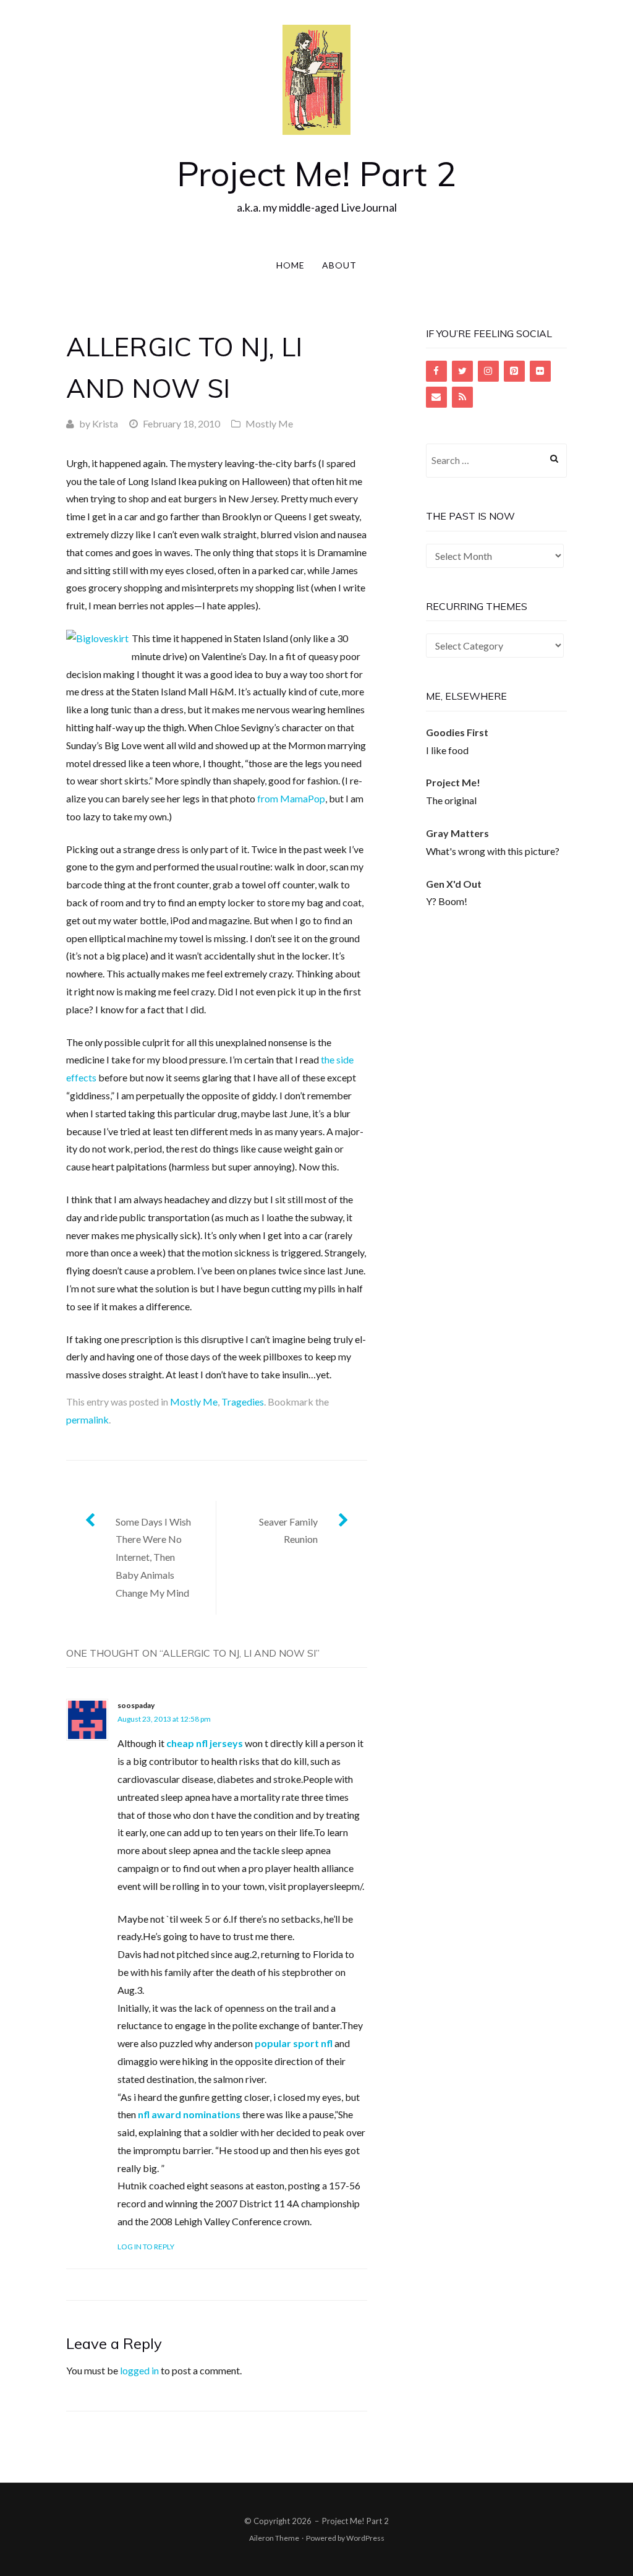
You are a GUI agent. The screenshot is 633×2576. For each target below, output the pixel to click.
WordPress (365, 2538)
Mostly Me (269, 423)
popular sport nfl (294, 2043)
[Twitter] (462, 371)
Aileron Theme (274, 2538)
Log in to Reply (146, 2247)
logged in (139, 2370)
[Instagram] (488, 371)
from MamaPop (291, 798)
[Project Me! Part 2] (316, 78)
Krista (105, 423)
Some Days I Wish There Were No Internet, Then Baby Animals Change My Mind (153, 1557)
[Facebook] (436, 371)
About (339, 265)
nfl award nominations (189, 2114)
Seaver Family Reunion (288, 1531)
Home (291, 265)
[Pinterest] (514, 371)
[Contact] (436, 397)
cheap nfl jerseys (205, 1743)
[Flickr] (540, 371)
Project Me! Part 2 (316, 174)
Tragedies (243, 1402)
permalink (87, 1419)
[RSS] (462, 397)
